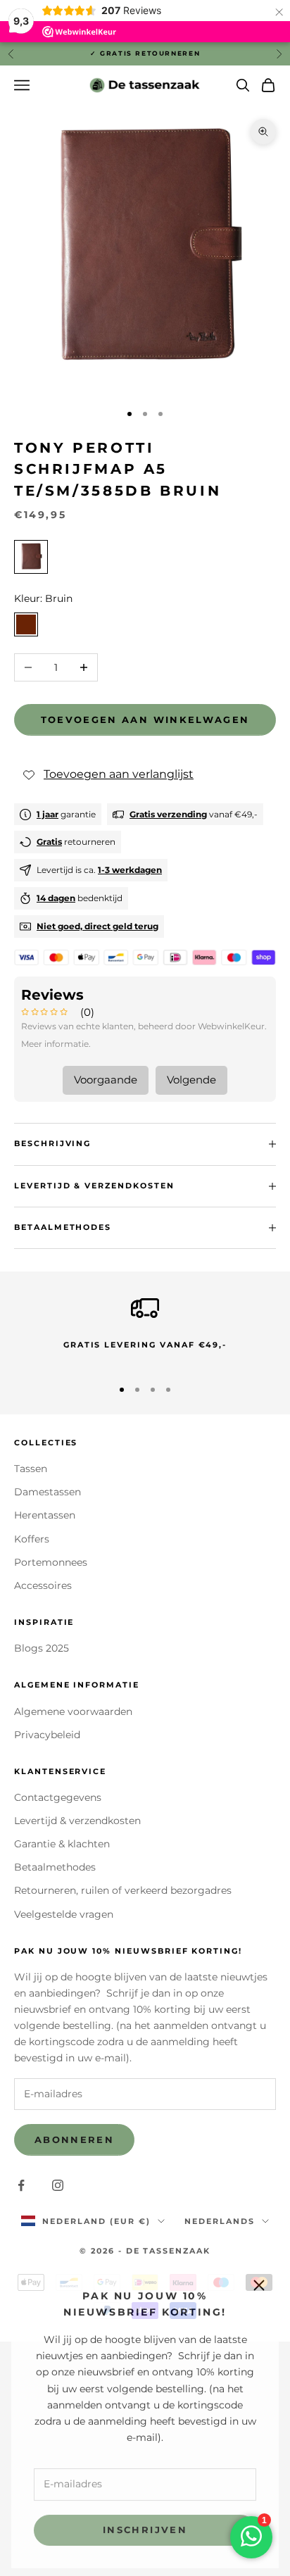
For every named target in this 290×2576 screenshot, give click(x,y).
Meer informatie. (56, 1044)
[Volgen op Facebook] (21, 2185)
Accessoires (43, 1585)
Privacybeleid (47, 1735)
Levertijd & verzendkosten (77, 1821)
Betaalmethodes (55, 1867)
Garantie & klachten (62, 1844)
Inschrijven (145, 2526)
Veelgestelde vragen (64, 1914)
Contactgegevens (58, 1797)
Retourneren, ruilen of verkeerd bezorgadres (123, 1890)
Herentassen (45, 1515)
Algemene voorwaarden (73, 1711)
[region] (145, 1330)
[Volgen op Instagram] (58, 2185)
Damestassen (48, 1492)
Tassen (31, 1469)
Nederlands (220, 2221)
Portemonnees (51, 1562)
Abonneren (74, 2140)
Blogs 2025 (42, 1648)
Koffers (32, 1539)
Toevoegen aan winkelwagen (145, 720)
